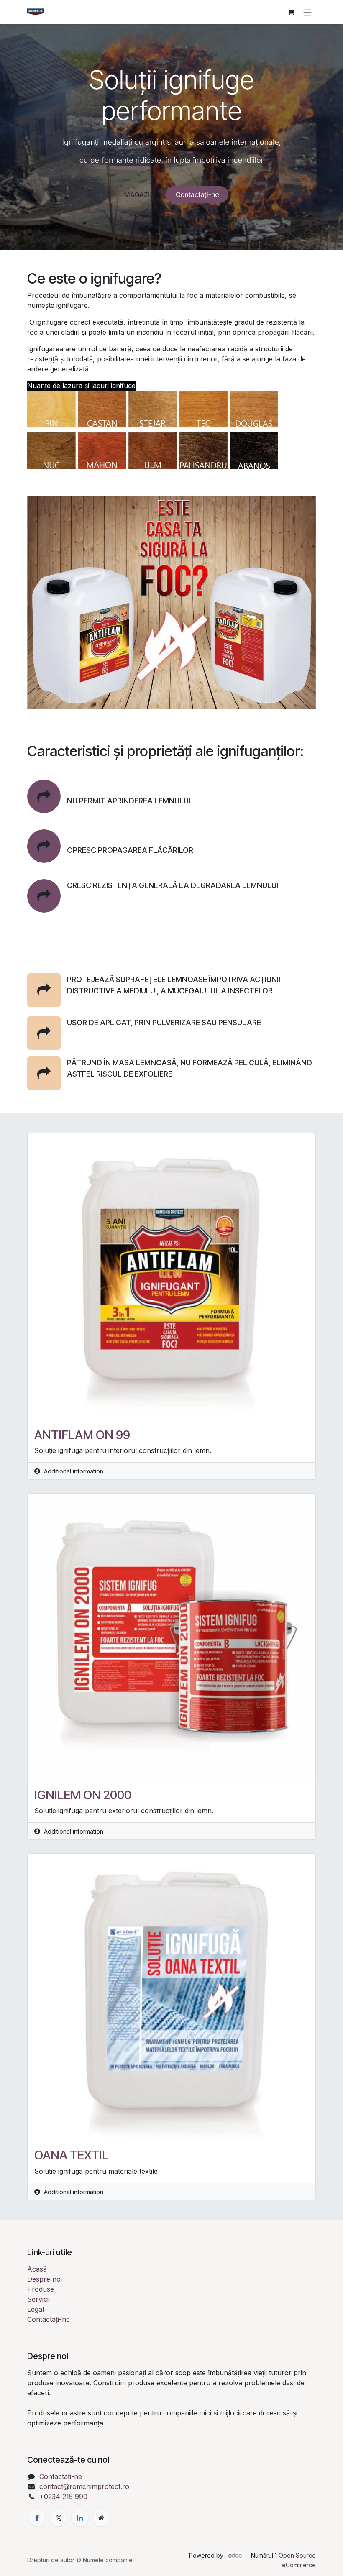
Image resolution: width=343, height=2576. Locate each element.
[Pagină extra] (101, 2518)
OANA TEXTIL (71, 2155)
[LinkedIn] (80, 2518)
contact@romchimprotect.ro (84, 2486)
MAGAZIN (139, 194)
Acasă (37, 2269)
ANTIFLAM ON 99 (82, 1435)
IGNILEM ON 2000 (83, 1795)
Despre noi (45, 2279)
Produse (41, 2289)
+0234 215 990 (63, 2497)
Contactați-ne (197, 194)
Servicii (38, 2299)
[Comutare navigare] (307, 12)
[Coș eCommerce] (291, 12)
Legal (36, 2309)
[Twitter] (59, 2518)
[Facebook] (37, 2518)
